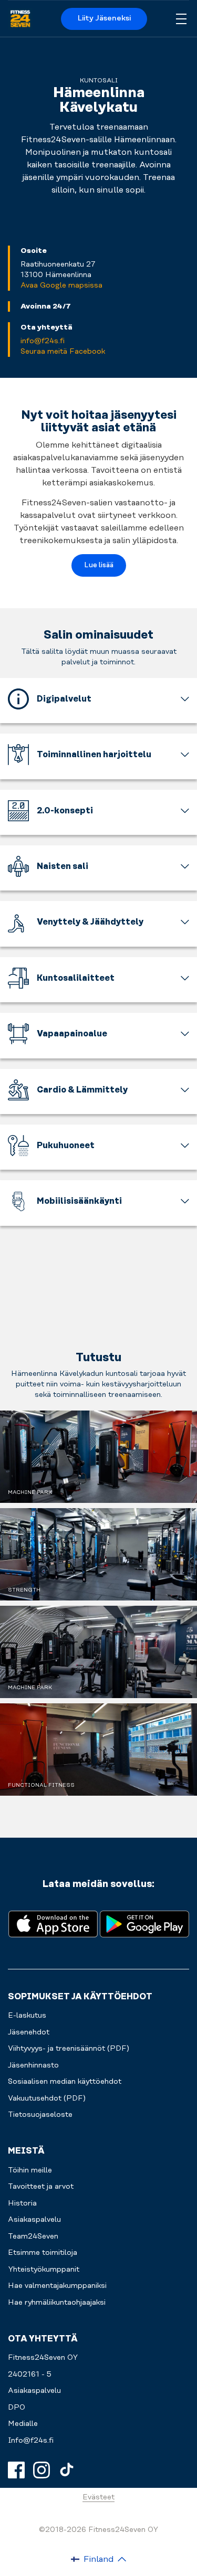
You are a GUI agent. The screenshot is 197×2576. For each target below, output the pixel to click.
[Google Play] (144, 1923)
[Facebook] (16, 2470)
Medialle (23, 2424)
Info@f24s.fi (31, 2441)
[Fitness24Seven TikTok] (67, 2470)
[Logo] (20, 19)
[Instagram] (42, 2470)
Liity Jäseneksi (104, 18)
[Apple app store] (53, 1923)
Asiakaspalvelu (34, 2391)
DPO (17, 2408)
